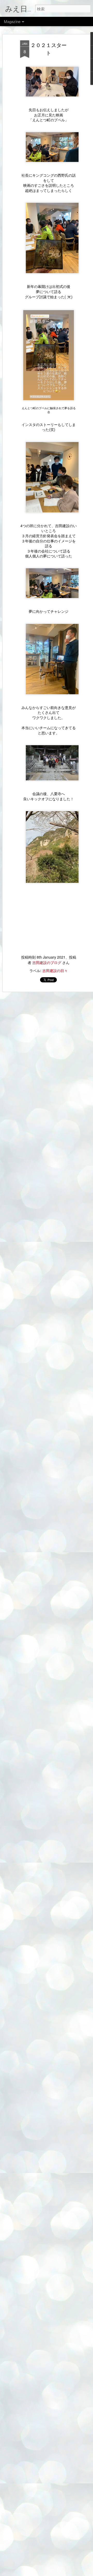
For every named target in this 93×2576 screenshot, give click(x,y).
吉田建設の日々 (55, 970)
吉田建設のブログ (47, 962)
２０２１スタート (49, 49)
